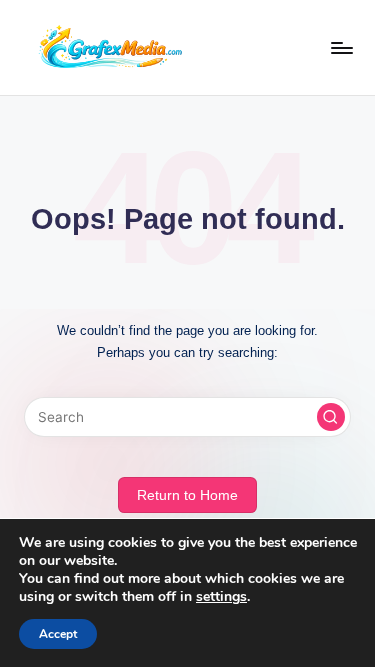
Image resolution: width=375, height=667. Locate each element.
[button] (331, 417)
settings (221, 597)
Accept (58, 634)
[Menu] (341, 47)
